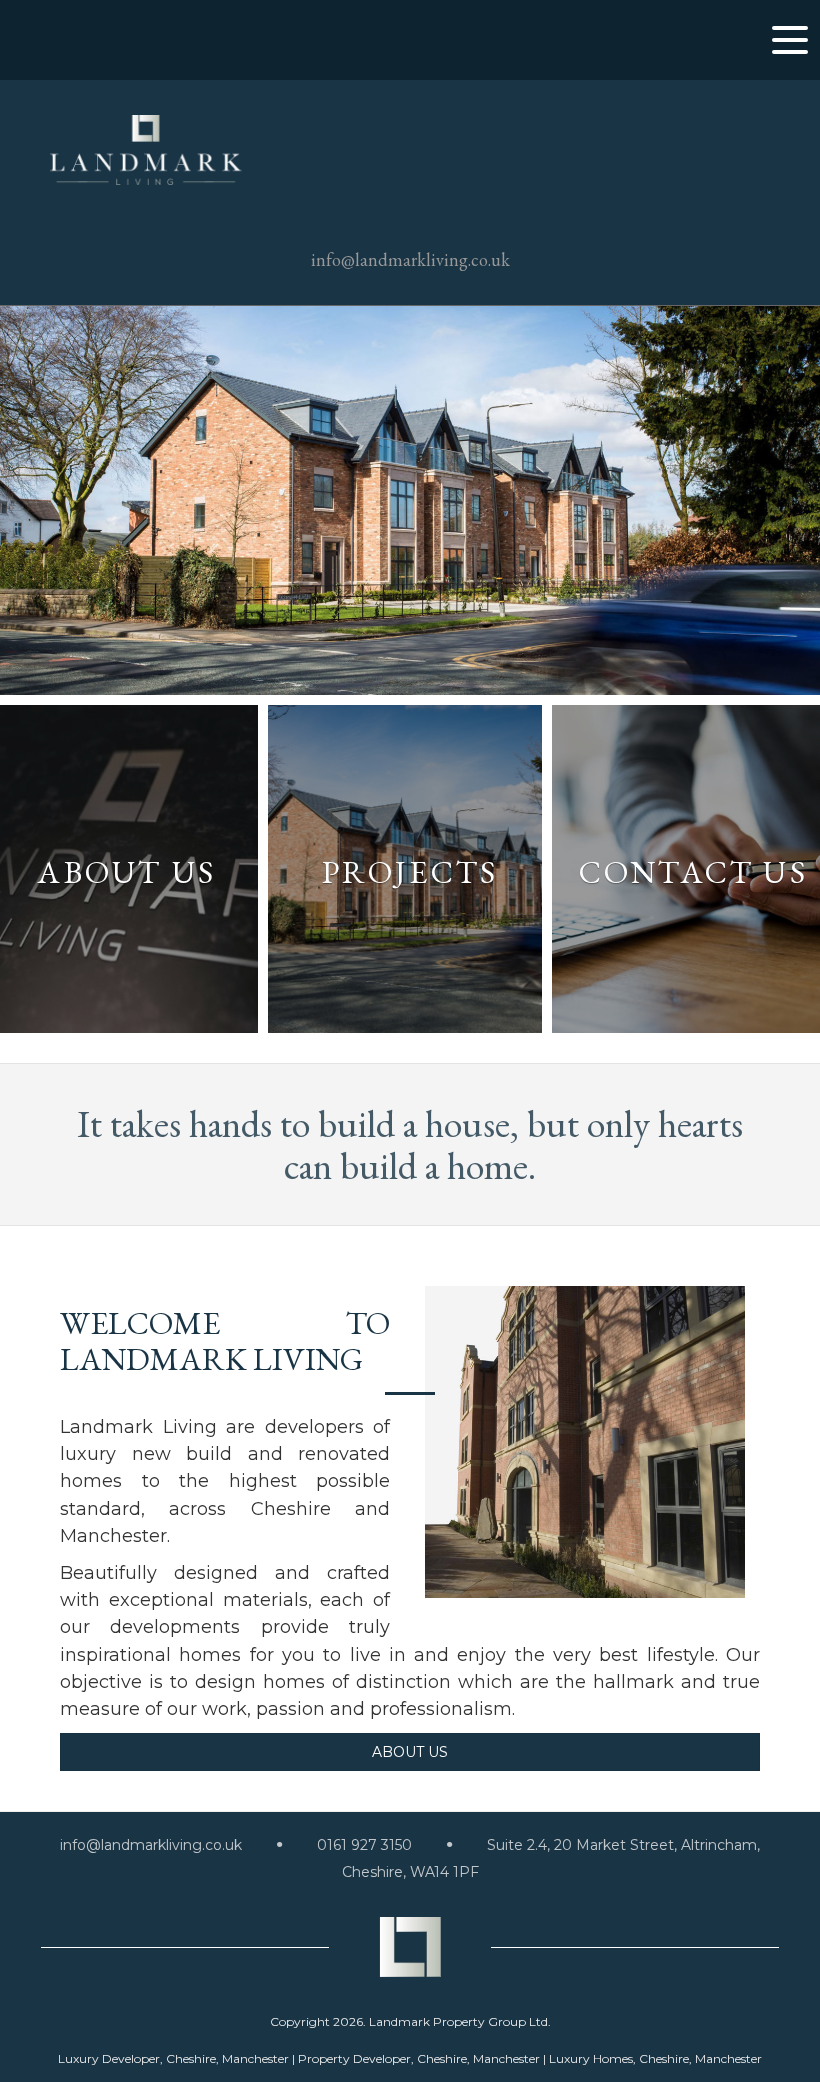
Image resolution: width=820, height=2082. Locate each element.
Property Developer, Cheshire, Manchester (419, 2058)
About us (410, 1752)
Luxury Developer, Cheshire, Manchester (173, 2058)
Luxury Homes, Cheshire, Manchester (655, 2058)
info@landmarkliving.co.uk (410, 259)
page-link (409, 869)
